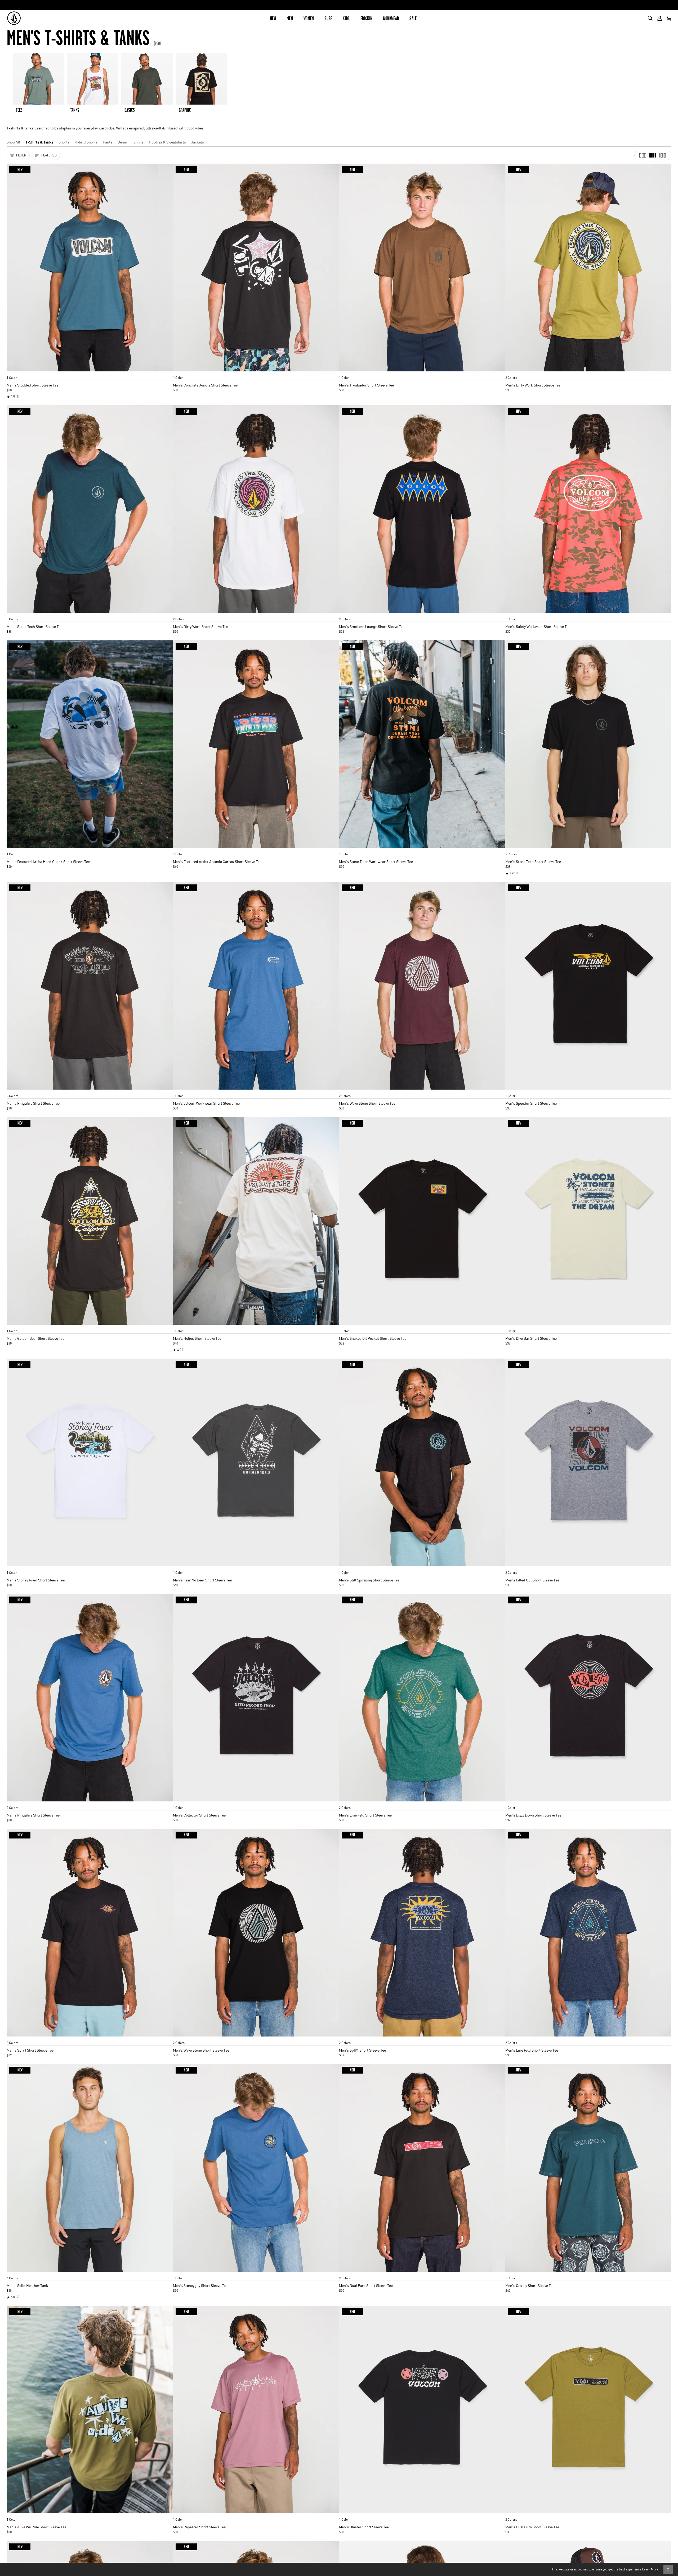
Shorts (64, 142)
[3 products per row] (643, 155)
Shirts (139, 142)
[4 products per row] (653, 155)
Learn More (650, 2569)
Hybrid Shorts (86, 142)
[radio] (12, 372)
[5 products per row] (663, 155)
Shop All (13, 142)
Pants (108, 142)
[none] (90, 372)
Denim (123, 142)
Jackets (198, 142)
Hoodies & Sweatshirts (167, 142)
